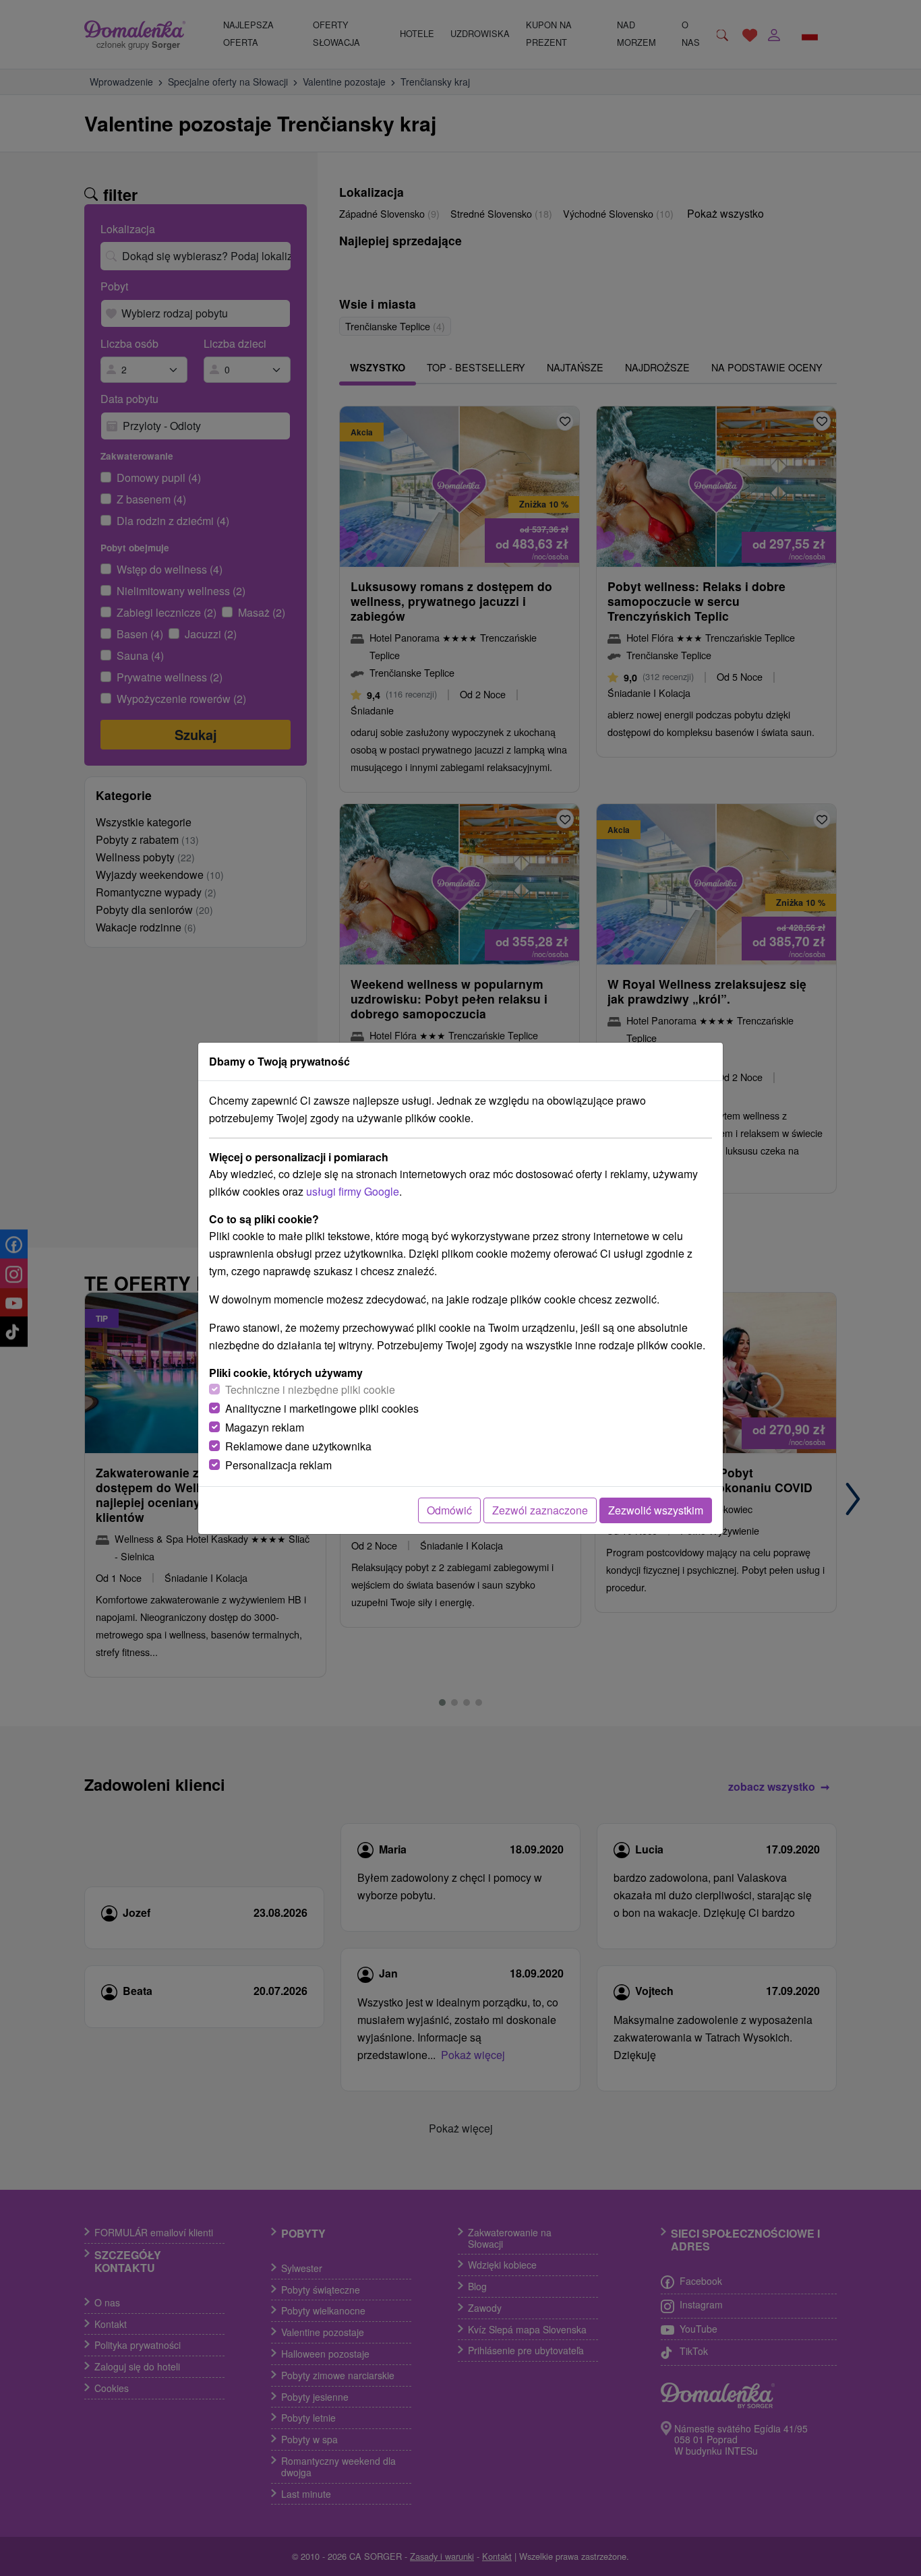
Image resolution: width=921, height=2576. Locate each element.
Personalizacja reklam (278, 1465)
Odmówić (449, 1510)
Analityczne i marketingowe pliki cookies (322, 1408)
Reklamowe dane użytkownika (298, 1446)
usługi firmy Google (353, 1191)
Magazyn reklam (265, 1427)
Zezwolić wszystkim (656, 1510)
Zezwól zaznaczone (540, 1510)
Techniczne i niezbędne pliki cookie (310, 1389)
